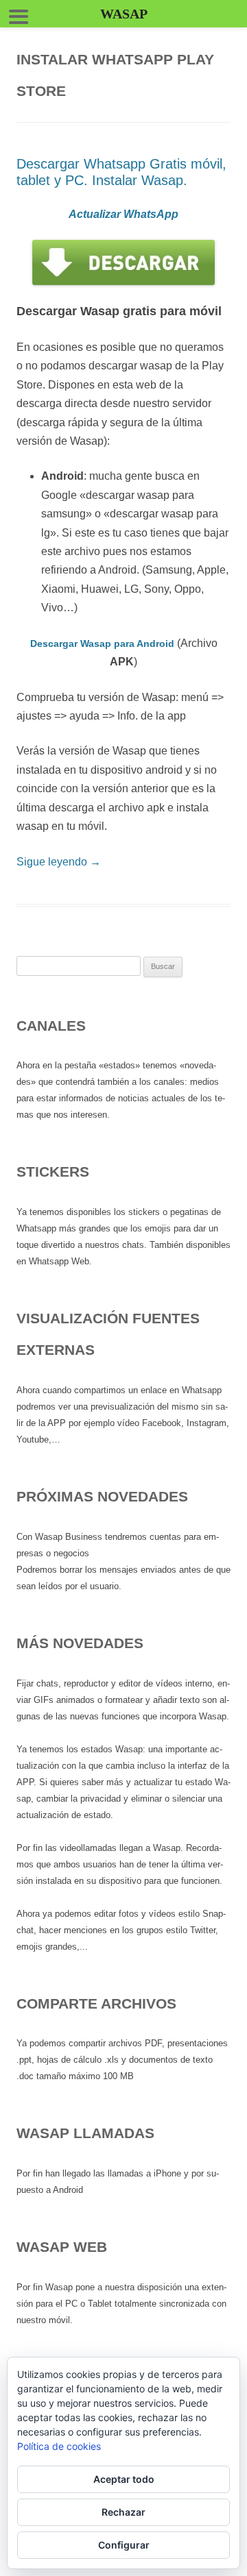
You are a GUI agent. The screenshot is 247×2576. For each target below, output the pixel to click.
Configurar (124, 2545)
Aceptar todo (124, 2479)
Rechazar (123, 2512)
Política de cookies (59, 2446)
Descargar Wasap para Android (102, 643)
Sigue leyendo (59, 862)
